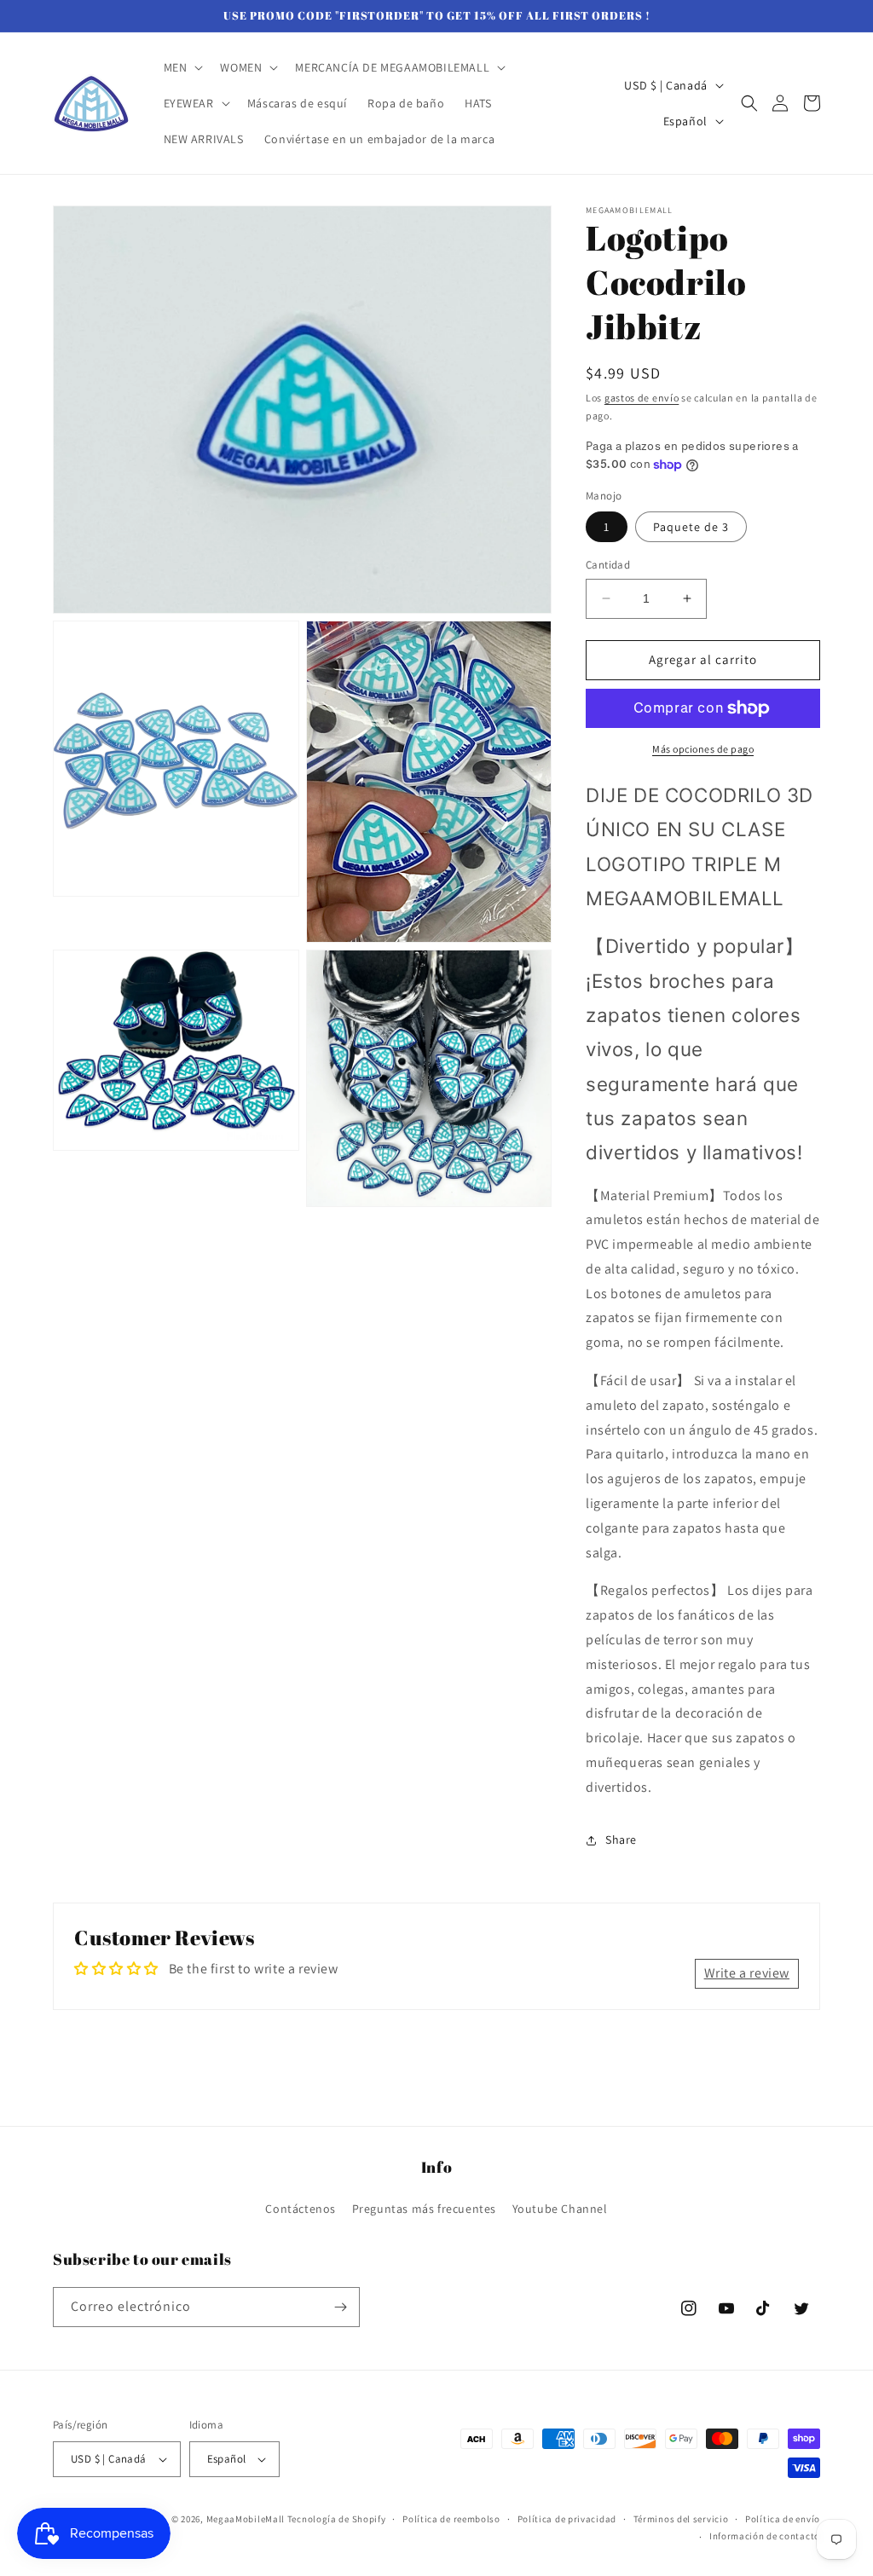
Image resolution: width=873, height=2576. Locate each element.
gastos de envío (642, 398)
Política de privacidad (567, 2519)
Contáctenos (301, 2209)
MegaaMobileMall (246, 2519)
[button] (182, 67)
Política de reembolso (451, 2519)
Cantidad (608, 565)
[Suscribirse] (340, 2307)
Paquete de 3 (691, 527)
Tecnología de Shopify (337, 2519)
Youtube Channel (560, 2209)
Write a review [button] (747, 1973)
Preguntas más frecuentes (424, 2209)
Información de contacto (765, 2536)
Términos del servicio (681, 2519)
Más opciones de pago (703, 749)
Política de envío (783, 2519)
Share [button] (621, 1840)
